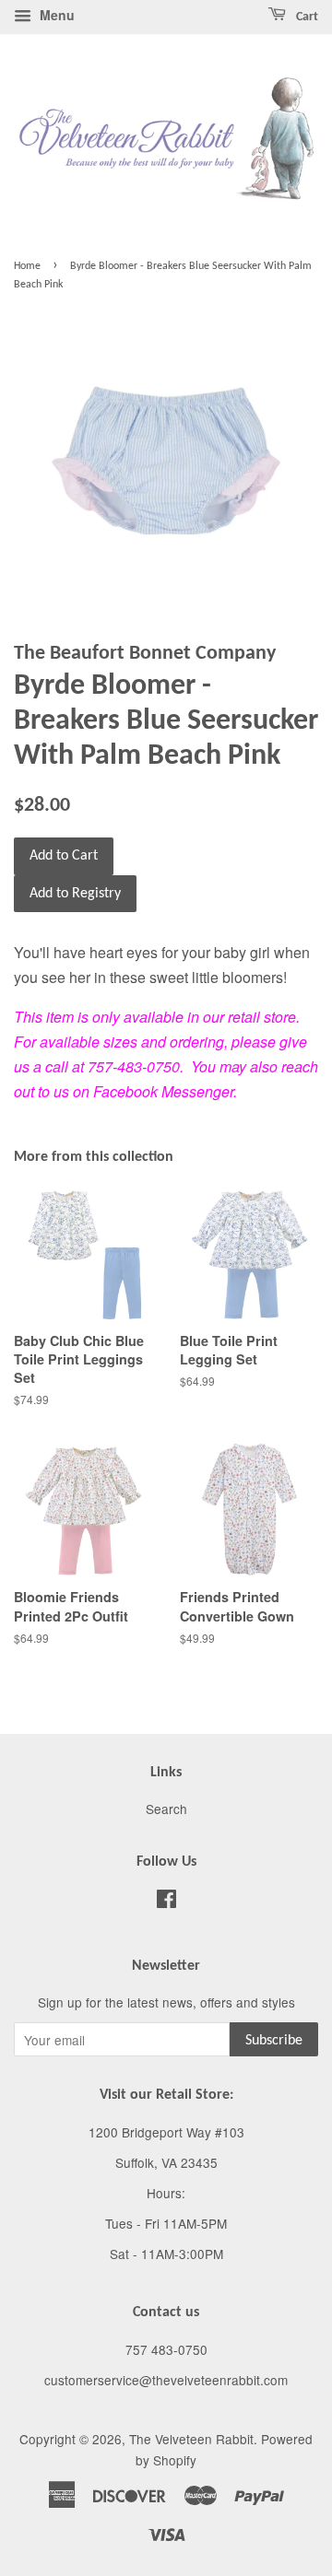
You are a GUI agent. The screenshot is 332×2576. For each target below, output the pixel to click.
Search (166, 1809)
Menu (55, 15)
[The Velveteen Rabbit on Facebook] (166, 1902)
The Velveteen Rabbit (191, 2439)
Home (27, 266)
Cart (306, 17)
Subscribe (274, 2041)
